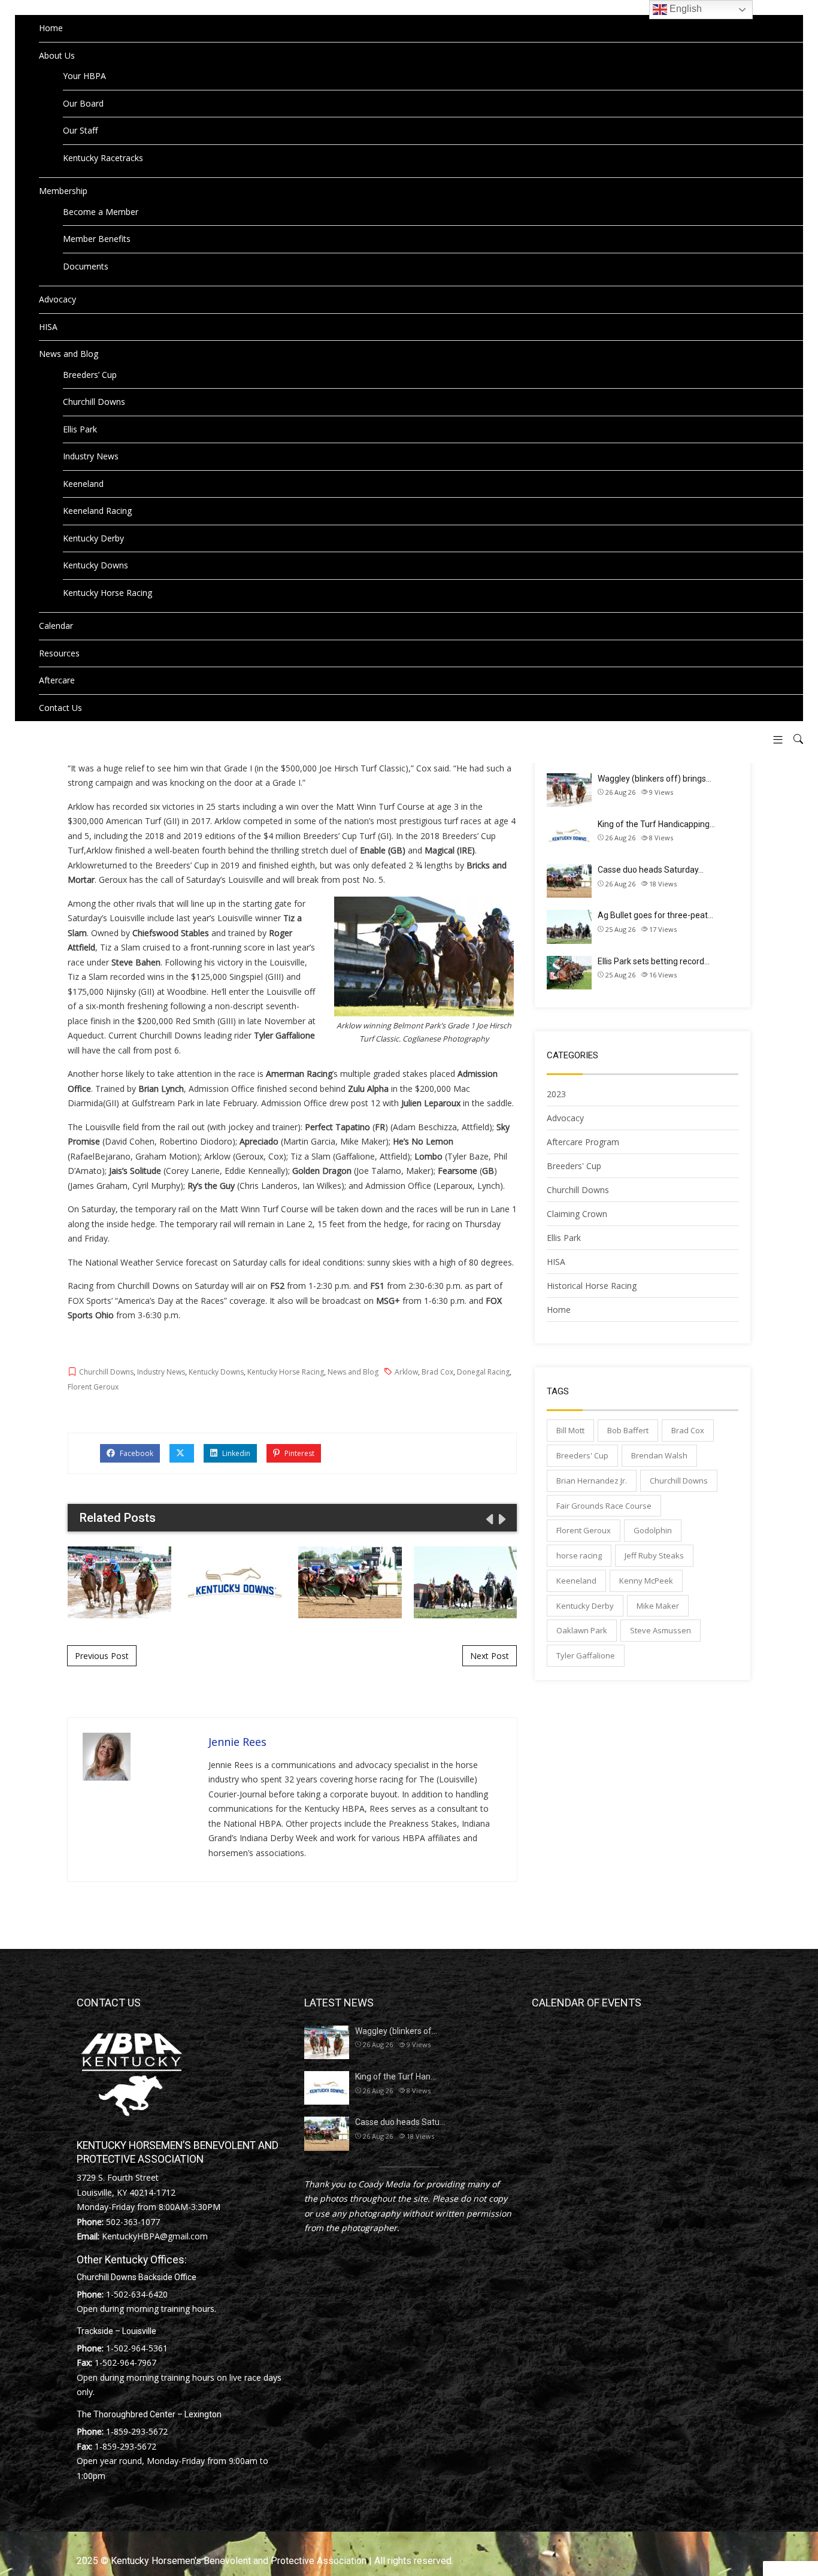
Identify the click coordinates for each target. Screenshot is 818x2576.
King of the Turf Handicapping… (656, 824)
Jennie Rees (237, 1742)
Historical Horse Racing (592, 1286)
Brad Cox (437, 1372)
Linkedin (235, 1453)
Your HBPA (84, 76)
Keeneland (83, 484)
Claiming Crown (577, 1214)
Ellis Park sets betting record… (654, 961)
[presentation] (489, 1519)
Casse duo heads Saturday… (651, 870)
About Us (57, 55)
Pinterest (299, 1453)
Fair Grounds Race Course (604, 1506)
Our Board (83, 103)
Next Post (490, 1656)
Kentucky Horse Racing (107, 593)
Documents (86, 266)
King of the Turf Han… (396, 2076)
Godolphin (653, 1530)
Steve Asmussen (661, 1630)
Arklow (406, 1372)
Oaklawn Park (582, 1630)
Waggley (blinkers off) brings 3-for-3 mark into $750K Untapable (119, 1582)
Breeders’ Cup (90, 375)
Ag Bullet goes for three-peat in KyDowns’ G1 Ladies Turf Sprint (465, 1582)
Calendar (56, 626)
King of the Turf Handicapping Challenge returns (235, 1582)
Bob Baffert (628, 1430)
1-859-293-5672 (137, 2431)
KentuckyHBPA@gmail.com (155, 2236)
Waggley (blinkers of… (396, 2031)
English (684, 9)
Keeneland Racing (97, 511)
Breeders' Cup (574, 1166)
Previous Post (102, 1656)
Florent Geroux (93, 1387)
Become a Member (101, 212)
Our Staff (80, 130)
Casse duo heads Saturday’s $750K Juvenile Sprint (350, 1582)
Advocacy (57, 299)
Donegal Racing (483, 1372)
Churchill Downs (94, 402)
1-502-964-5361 (137, 2348)
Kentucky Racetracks (103, 158)
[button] (773, 739)
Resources (59, 653)
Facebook (136, 1453)
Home (51, 28)
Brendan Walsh (659, 1455)
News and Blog (69, 354)
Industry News (91, 456)
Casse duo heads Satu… (400, 2122)
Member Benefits (97, 239)
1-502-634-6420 (137, 2294)
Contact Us (60, 708)
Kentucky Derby (93, 538)
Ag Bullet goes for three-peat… (655, 915)
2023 (556, 1094)
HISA (48, 327)
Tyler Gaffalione (586, 1655)
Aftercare (57, 680)
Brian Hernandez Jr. (592, 1481)
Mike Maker (658, 1606)
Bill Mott (570, 1430)
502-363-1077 (133, 2222)
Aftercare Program (583, 1142)
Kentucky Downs (96, 565)
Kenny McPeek (646, 1581)
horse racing (579, 1555)
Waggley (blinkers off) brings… (655, 779)
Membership (63, 191)
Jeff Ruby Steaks (654, 1555)
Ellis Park (80, 429)
